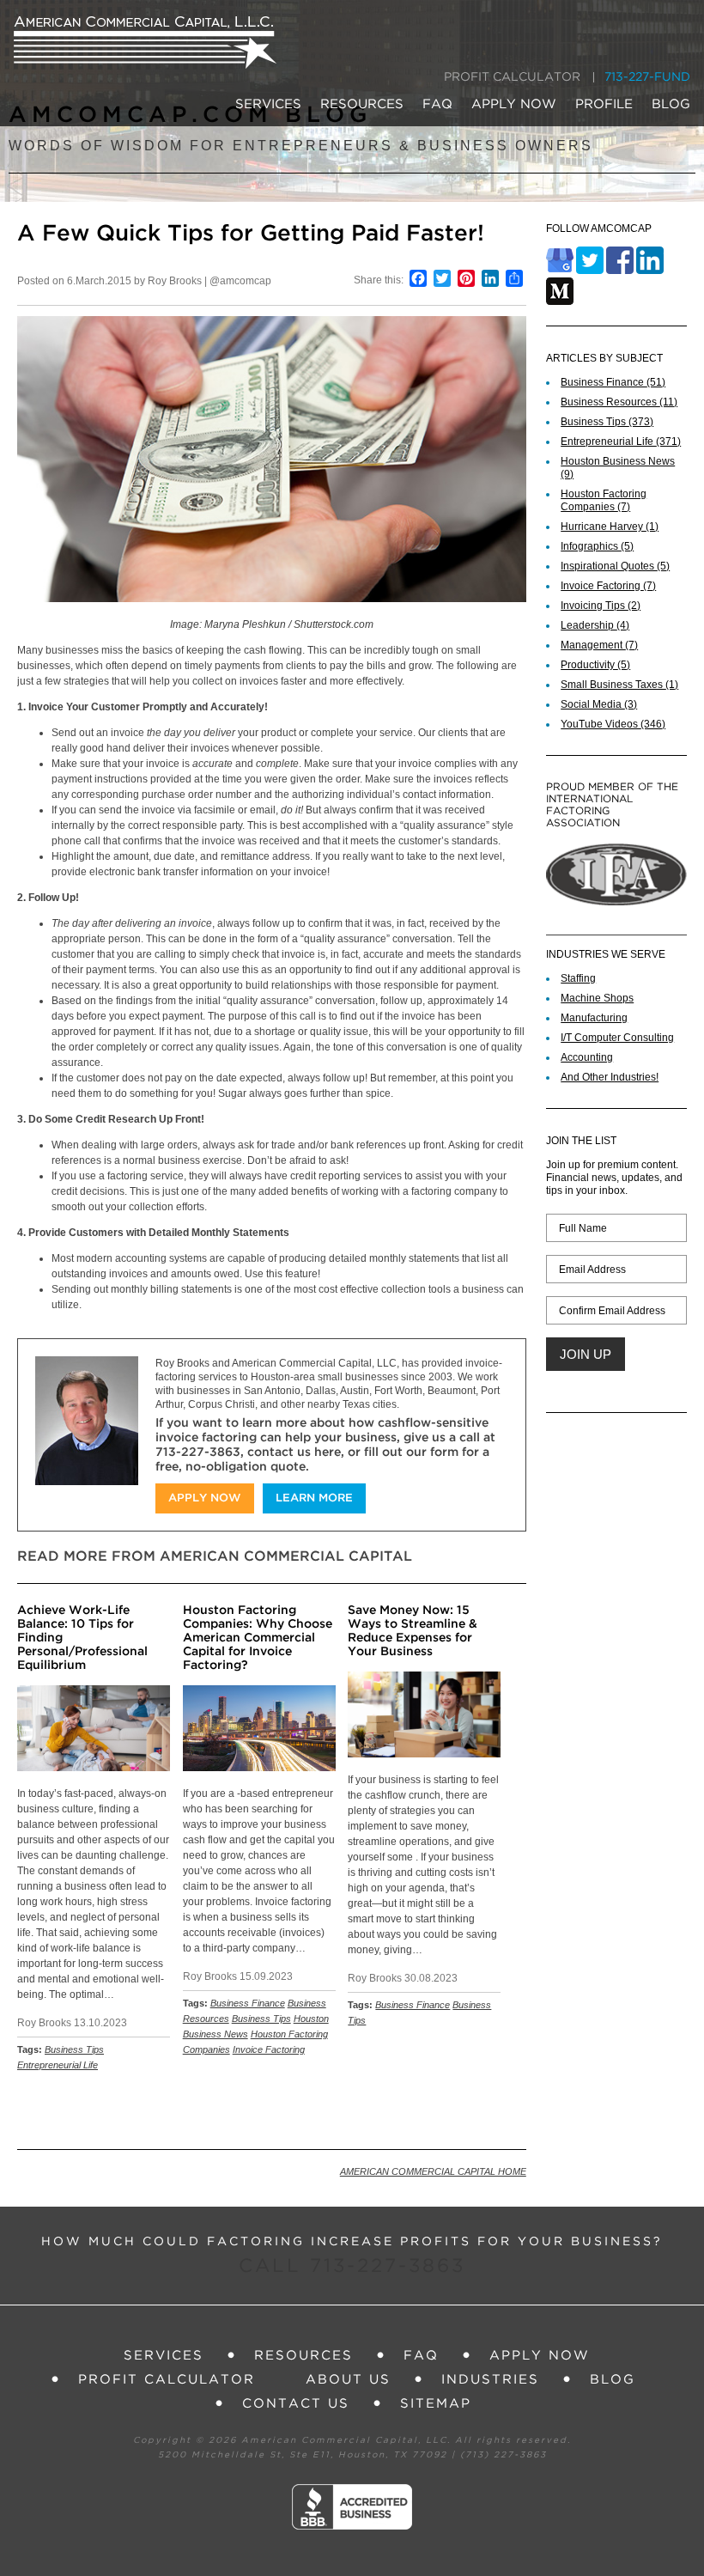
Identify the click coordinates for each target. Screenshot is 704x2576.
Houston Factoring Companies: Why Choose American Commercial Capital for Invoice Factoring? (258, 1638)
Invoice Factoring (269, 2049)
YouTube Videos (613, 724)
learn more (314, 1498)
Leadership (595, 625)
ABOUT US (348, 2380)
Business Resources (619, 402)
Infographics (597, 546)
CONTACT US (296, 2404)
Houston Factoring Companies (604, 500)
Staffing (578, 978)
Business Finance (248, 2003)
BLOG (671, 104)
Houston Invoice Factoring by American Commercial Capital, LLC (145, 43)
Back (505, 2110)
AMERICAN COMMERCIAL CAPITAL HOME (433, 2171)
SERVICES (268, 104)
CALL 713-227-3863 (352, 2267)
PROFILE (604, 104)
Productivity (595, 665)
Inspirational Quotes (615, 566)
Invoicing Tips (601, 606)
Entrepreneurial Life (58, 2065)
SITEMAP (436, 2404)
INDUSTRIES (490, 2380)
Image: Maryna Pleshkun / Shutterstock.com (272, 624)
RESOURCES (362, 104)
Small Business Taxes (619, 685)
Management (599, 645)
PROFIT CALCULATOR (512, 77)
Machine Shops (597, 998)
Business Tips (74, 2049)
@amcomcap (240, 281)
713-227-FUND (647, 77)
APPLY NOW (514, 104)
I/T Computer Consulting (617, 1038)
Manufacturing (594, 1018)
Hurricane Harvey (610, 527)
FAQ (437, 104)
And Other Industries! (610, 1077)
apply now (205, 1498)
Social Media (599, 704)
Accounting (587, 1057)
